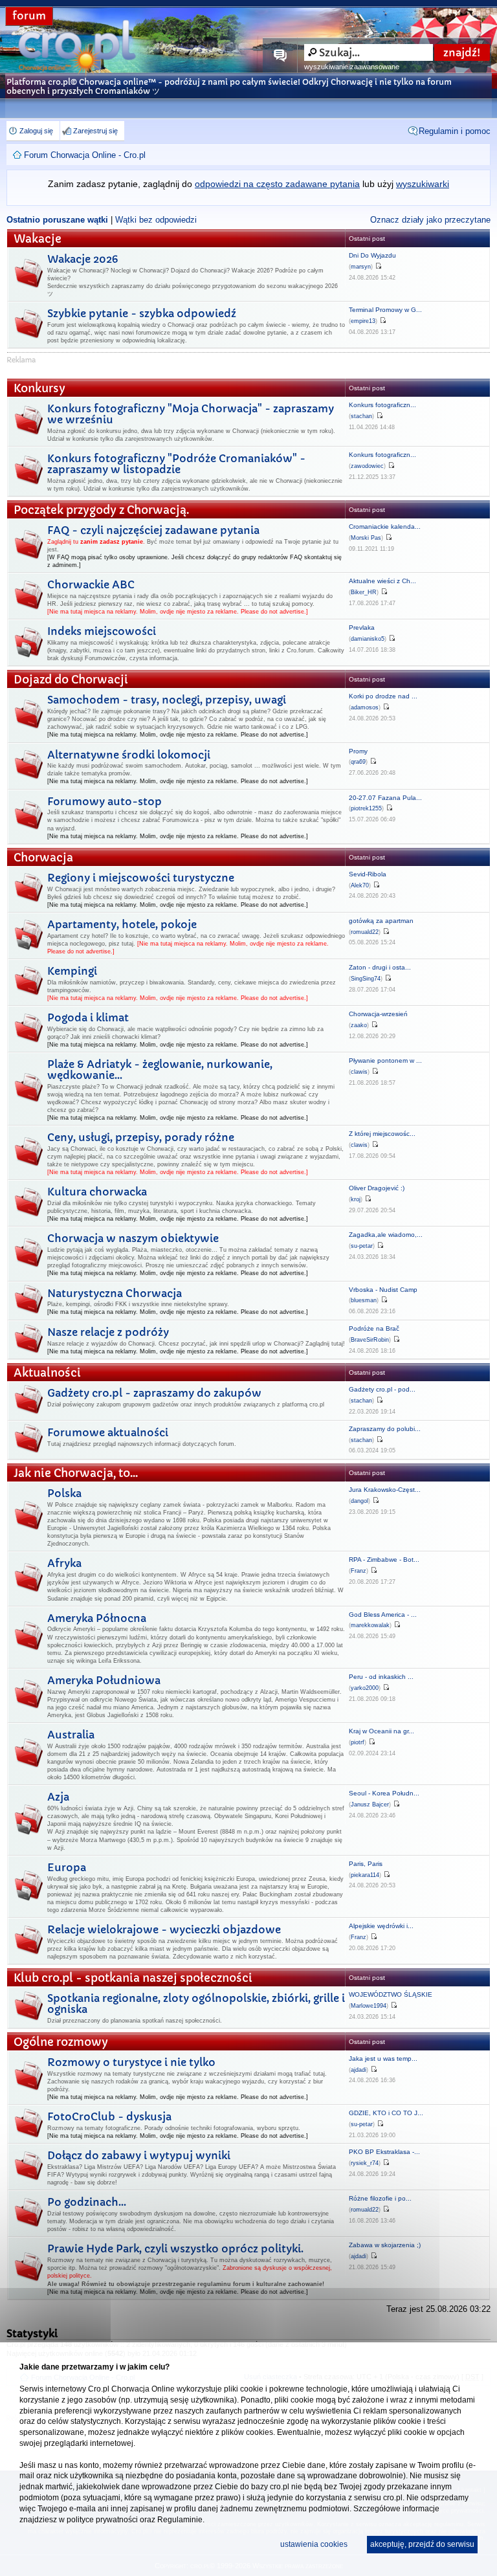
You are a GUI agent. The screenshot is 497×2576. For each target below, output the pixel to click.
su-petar (362, 1246)
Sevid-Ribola (368, 874)
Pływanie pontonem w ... (385, 1060)
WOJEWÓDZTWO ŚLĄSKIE (391, 1994)
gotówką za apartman (381, 921)
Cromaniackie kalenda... (385, 527)
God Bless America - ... (383, 1615)
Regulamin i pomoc (455, 131)
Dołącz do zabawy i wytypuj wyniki (139, 2155)
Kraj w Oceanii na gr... (381, 1731)
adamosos (365, 707)
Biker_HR (364, 592)
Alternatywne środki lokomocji (129, 755)
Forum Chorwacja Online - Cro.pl (85, 155)
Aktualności (47, 1373)
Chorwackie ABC (91, 584)
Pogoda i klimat (88, 1017)
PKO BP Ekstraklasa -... (384, 2152)
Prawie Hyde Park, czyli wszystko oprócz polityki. (175, 2248)
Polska (64, 1493)
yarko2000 (365, 1688)
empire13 (363, 321)
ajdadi (359, 2070)
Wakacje (38, 239)
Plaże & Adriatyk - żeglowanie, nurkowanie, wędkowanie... (160, 1070)
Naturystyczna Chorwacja (115, 1293)
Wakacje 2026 (83, 259)
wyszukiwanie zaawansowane (352, 67)
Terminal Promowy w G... (385, 310)
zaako (359, 1025)
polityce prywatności (102, 2520)
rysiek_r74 (365, 2163)
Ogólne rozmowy (61, 2042)
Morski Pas (366, 538)
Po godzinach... (87, 2202)
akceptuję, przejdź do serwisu (422, 2544)
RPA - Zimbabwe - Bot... (384, 1560)
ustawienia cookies (314, 2544)
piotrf (358, 1742)
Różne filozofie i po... (380, 2198)
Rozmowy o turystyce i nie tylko (131, 2062)
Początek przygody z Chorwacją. (101, 510)
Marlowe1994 (369, 2006)
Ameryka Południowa (104, 1680)
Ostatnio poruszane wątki (57, 220)
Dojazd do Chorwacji (71, 680)
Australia (71, 1735)
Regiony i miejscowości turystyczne (141, 878)
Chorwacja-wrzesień (378, 1014)
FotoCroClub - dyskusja (109, 2116)
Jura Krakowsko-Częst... (385, 1490)
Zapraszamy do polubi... (385, 1429)
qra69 (358, 762)
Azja (58, 1797)
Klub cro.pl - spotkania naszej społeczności (133, 1978)
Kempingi (72, 971)
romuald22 (365, 932)
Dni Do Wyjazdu (372, 255)
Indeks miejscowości (102, 631)
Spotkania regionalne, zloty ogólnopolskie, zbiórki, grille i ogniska (196, 2004)
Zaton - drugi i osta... (380, 967)
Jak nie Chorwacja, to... (76, 1473)
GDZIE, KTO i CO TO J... (386, 2113)
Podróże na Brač (374, 1328)
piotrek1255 (366, 808)
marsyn (361, 267)
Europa (67, 1867)
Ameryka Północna (97, 1618)
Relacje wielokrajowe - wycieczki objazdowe (164, 1929)
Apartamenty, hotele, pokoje (122, 924)
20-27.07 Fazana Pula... (385, 798)
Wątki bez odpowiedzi (156, 220)
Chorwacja (43, 858)
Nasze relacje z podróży (108, 1332)
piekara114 (365, 1875)
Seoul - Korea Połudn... (384, 1793)
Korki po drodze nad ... (383, 696)
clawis (359, 1072)
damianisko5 (368, 639)
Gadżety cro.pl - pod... (382, 1389)
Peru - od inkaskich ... (381, 1677)
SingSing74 (366, 979)
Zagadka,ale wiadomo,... (386, 1235)
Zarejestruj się (95, 131)
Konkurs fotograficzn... (382, 405)
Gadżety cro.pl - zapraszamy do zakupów (154, 1393)
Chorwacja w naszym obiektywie (133, 1238)
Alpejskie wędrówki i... (381, 1926)
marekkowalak (370, 1625)
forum (29, 16)
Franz (359, 1571)
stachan (361, 416)
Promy (358, 751)
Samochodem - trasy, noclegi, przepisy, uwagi (167, 700)
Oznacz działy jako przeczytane (430, 220)
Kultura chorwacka (97, 1192)
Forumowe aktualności (108, 1432)
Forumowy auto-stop (105, 801)
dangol (359, 1501)
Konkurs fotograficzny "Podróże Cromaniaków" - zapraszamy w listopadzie (176, 464)
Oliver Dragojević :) (377, 1188)
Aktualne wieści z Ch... (382, 581)
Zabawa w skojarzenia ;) (385, 2245)
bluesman (364, 1300)
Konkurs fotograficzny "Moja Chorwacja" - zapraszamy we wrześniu (191, 414)
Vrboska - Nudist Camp (383, 1290)
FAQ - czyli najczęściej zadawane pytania (153, 530)
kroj (356, 1199)
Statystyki (32, 2333)
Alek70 (360, 885)
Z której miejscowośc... (382, 1134)
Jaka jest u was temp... (383, 2059)
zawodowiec (367, 466)
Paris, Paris (366, 1864)
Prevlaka (362, 627)
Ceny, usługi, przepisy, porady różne (141, 1137)
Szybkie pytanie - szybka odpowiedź (142, 313)
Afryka (64, 1563)
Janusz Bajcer (370, 1804)
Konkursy (39, 389)
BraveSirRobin (370, 1340)
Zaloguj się (36, 131)
